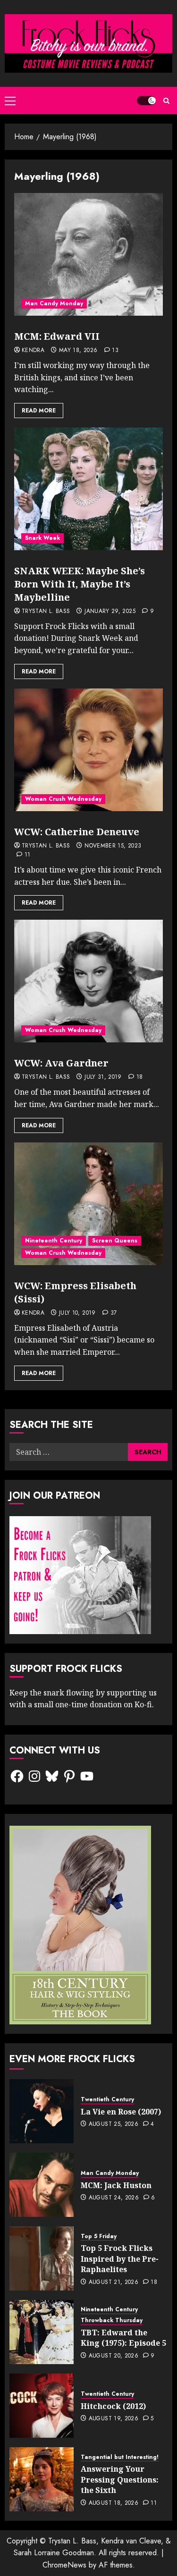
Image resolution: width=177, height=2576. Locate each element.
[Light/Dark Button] (146, 101)
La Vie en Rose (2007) (121, 2112)
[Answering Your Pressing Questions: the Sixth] (42, 2479)
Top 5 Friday (99, 2236)
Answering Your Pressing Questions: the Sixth (120, 2480)
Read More (39, 411)
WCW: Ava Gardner (61, 1063)
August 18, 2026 (114, 2503)
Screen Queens (115, 1241)
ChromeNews (64, 2565)
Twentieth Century (107, 2100)
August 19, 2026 (114, 2419)
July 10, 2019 (77, 1313)
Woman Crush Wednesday (63, 799)
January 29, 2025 (110, 612)
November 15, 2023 (113, 846)
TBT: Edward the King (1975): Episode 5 (123, 2338)
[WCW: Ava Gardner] (88, 981)
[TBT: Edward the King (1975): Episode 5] (42, 2332)
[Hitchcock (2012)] (42, 2406)
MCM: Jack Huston (116, 2185)
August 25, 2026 (114, 2124)
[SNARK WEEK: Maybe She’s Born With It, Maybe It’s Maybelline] (88, 489)
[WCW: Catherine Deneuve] (88, 750)
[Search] (166, 101)
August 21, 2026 (114, 2282)
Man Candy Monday (54, 303)
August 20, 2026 (114, 2356)
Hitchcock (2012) (113, 2406)
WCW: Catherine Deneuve (77, 832)
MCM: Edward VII (57, 336)
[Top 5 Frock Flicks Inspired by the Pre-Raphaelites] (42, 2258)
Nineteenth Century (54, 1241)
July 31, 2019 (103, 1077)
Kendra (33, 351)
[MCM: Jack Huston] (42, 2185)
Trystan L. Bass (46, 612)
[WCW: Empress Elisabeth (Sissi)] (88, 1204)
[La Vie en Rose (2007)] (42, 2111)
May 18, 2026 (78, 351)
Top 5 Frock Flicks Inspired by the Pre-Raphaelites (120, 2259)
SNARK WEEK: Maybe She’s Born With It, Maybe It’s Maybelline (80, 584)
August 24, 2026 (114, 2198)
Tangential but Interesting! (120, 2457)
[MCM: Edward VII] (88, 254)
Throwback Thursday (112, 2320)
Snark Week (42, 538)
